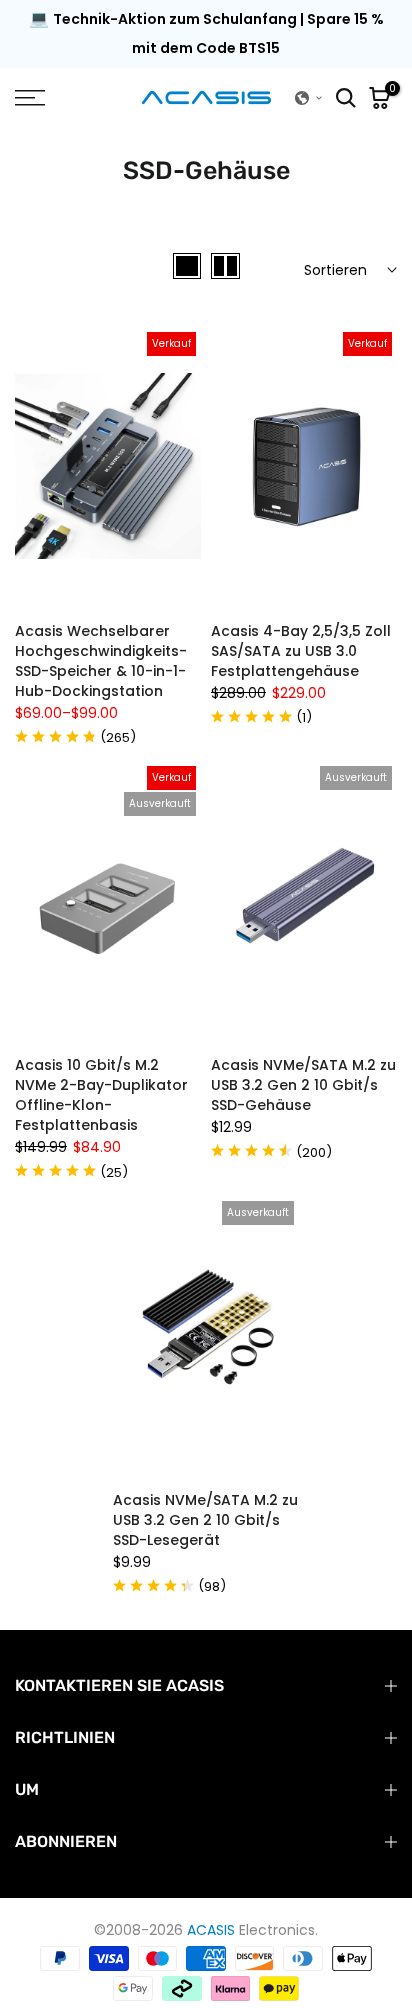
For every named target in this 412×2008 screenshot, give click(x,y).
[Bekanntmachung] (206, 34)
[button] (309, 98)
